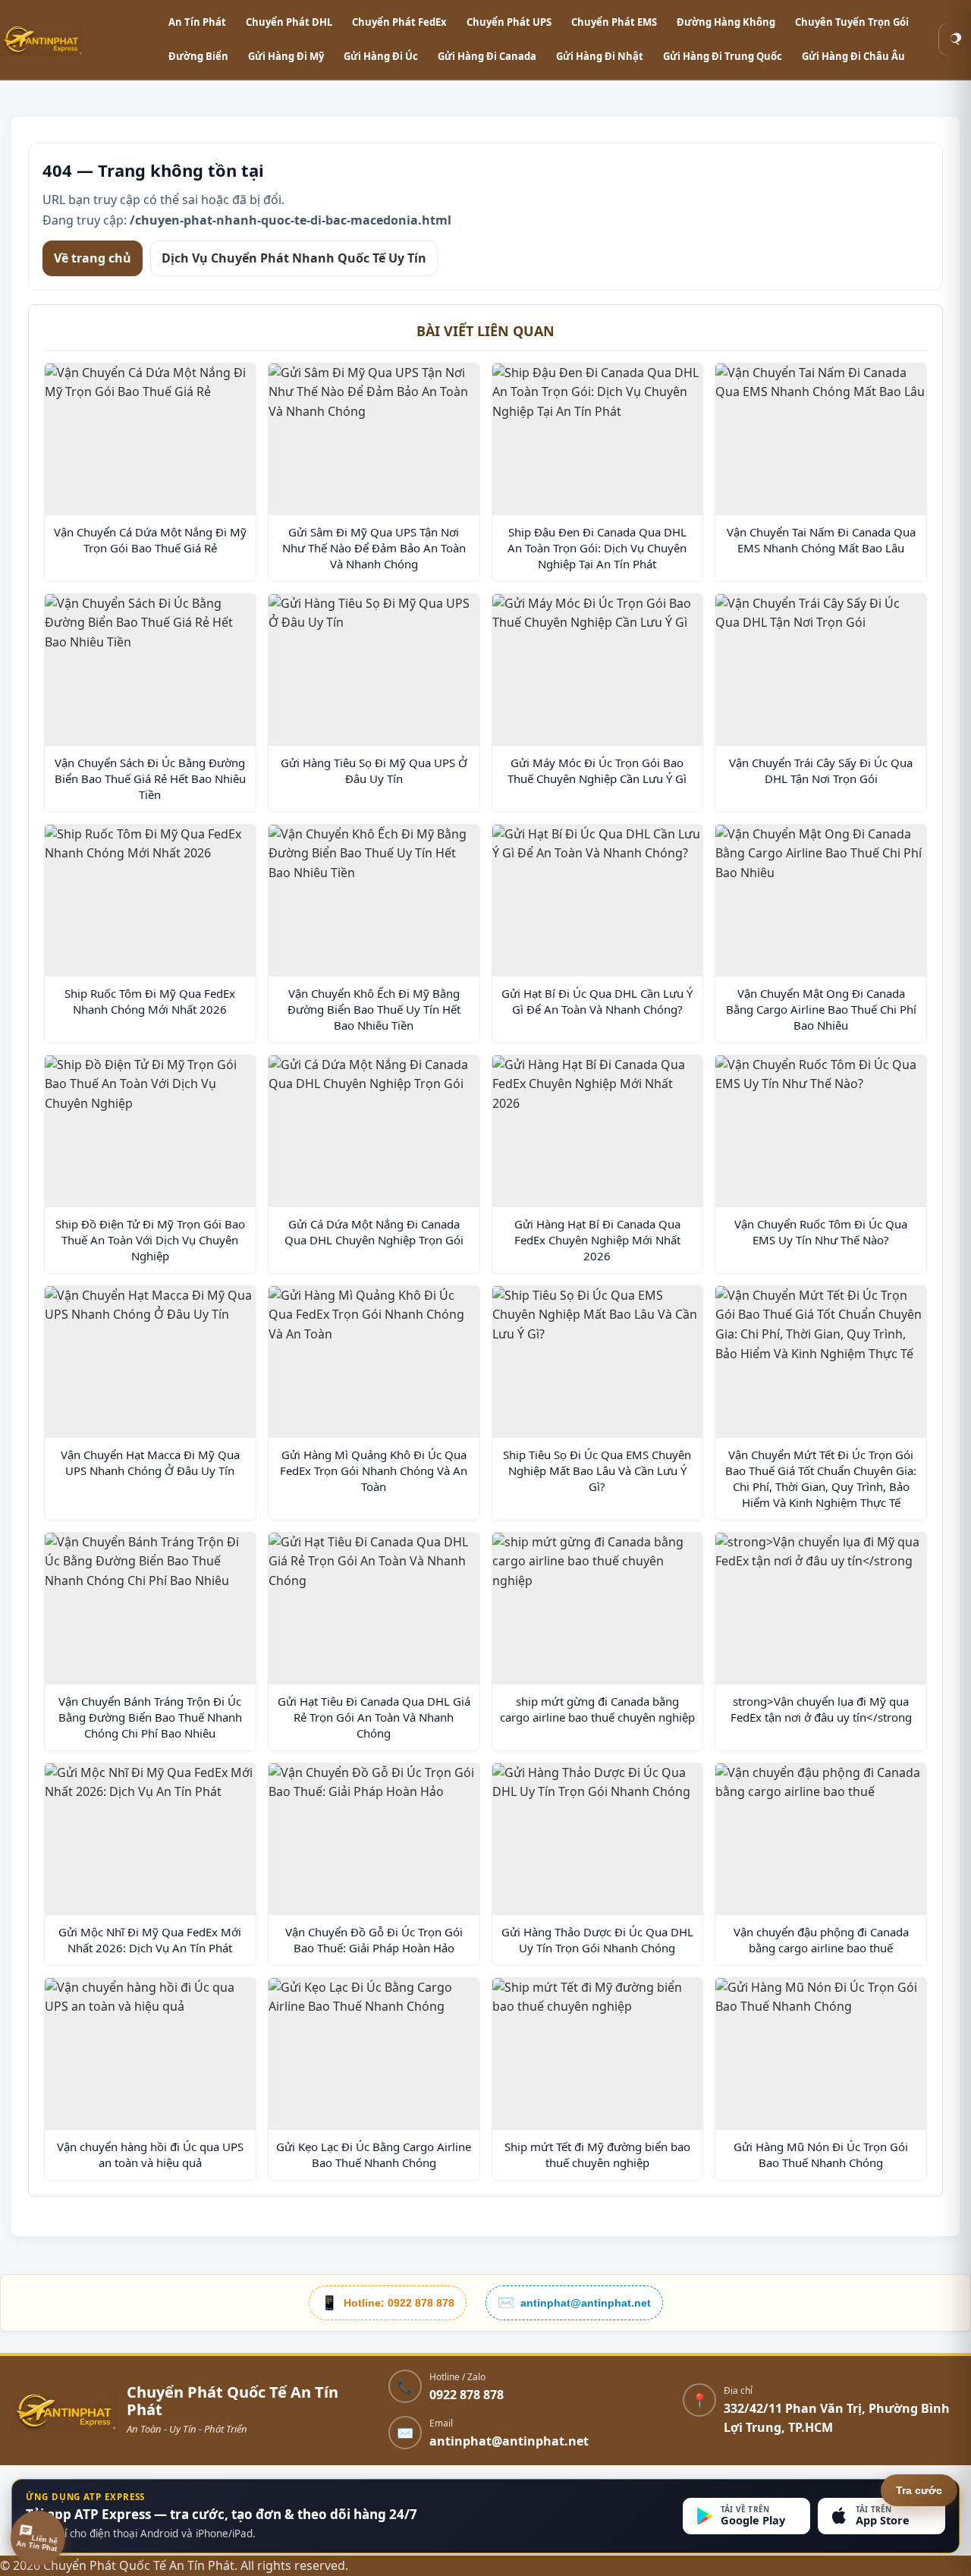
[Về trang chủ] (64, 2411)
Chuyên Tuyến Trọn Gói (852, 22)
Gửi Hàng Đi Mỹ (286, 56)
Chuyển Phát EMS (614, 22)
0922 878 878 (467, 2395)
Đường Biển (198, 56)
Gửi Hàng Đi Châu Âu (853, 56)
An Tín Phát (197, 22)
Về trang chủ (93, 257)
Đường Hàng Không (726, 22)
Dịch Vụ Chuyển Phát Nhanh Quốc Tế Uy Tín (294, 257)
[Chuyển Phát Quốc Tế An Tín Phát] (76, 39)
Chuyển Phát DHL (289, 22)
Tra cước (919, 2490)
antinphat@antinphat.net (509, 2441)
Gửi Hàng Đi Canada (487, 56)
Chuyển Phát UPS (509, 22)
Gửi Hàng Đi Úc (381, 56)
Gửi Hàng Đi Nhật (600, 56)
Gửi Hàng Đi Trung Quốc (723, 56)
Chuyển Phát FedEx (399, 22)
